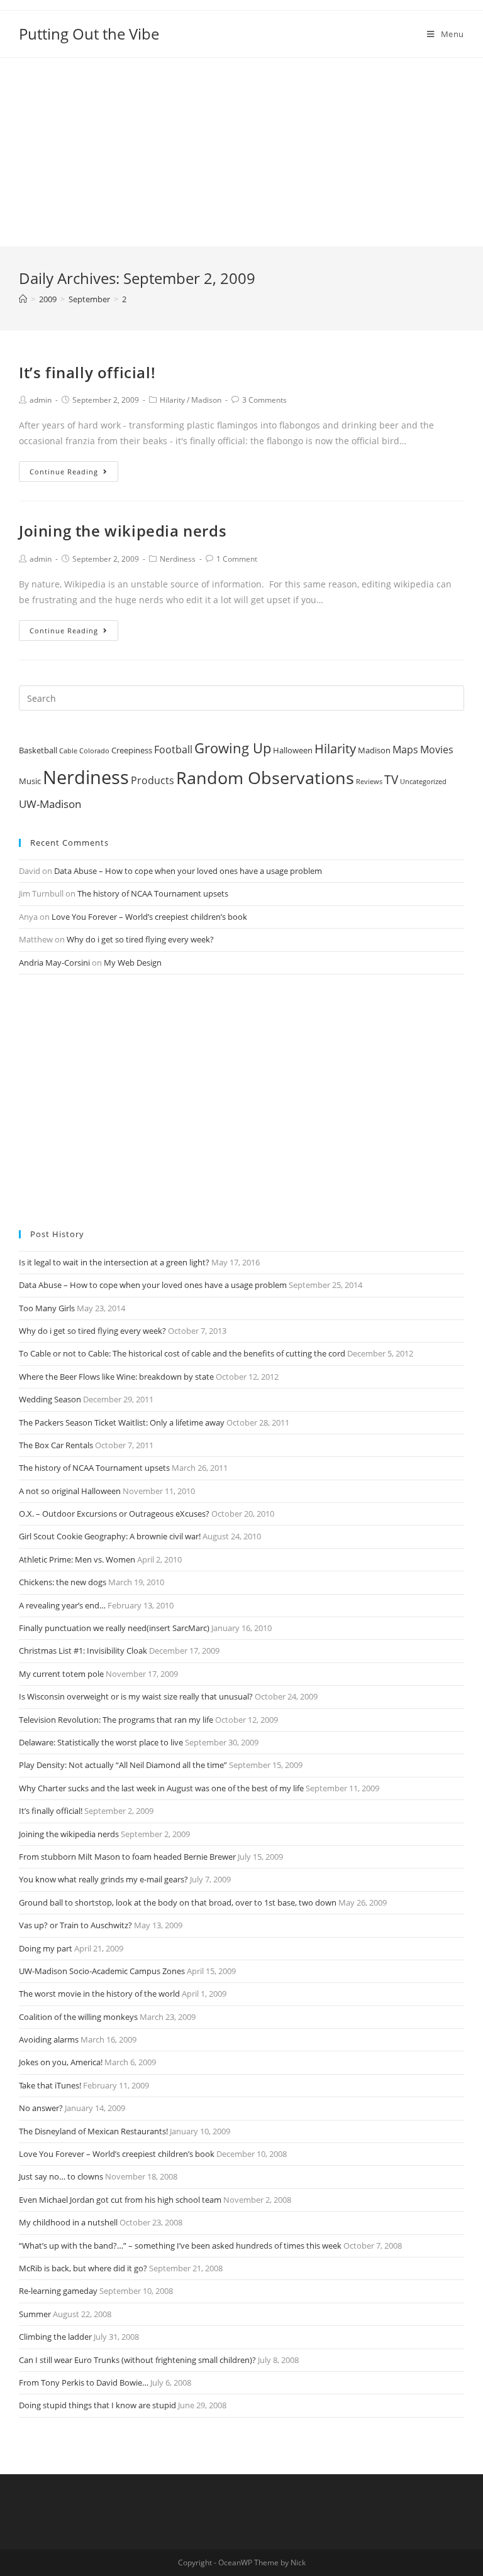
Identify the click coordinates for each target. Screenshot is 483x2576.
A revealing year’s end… (62, 1605)
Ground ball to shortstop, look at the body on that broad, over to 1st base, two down (178, 1902)
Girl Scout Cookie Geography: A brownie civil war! (110, 1536)
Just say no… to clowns (61, 2176)
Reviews (369, 782)
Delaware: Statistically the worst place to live (101, 1742)
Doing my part (46, 1948)
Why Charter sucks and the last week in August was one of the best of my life (161, 1788)
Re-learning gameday (58, 2291)
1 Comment (237, 559)
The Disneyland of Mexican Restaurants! (93, 2131)
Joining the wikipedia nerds (123, 531)
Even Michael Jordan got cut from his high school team (120, 2200)
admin (41, 400)
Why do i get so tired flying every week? (140, 939)
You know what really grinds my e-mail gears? (103, 1879)
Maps (405, 750)
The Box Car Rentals (56, 1445)
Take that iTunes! (50, 2085)
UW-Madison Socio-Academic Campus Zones (102, 1971)
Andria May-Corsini (54, 963)
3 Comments (264, 400)
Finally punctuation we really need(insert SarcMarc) (114, 1628)
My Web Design (133, 963)
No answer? (41, 2108)
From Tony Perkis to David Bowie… (84, 2382)
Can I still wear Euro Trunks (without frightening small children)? (137, 2360)
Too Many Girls (47, 1308)
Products (153, 780)
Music (30, 781)
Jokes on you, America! (61, 2062)
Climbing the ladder (55, 2337)
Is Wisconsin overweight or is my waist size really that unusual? (136, 1696)
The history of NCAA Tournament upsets (153, 893)
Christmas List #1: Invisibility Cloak (83, 1651)
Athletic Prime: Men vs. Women (77, 1559)
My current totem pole (61, 1674)
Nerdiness (178, 559)
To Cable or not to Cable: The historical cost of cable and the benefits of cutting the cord (182, 1353)
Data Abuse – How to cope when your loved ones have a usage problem (188, 871)
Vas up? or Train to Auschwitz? (75, 1925)
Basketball (38, 750)
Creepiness (132, 750)
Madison (206, 400)
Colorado (94, 751)
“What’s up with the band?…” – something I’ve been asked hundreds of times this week (180, 2246)
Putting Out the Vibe (89, 34)
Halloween (293, 750)
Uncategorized (423, 782)
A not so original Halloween (70, 1491)
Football (173, 750)
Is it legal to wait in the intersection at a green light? (114, 1262)
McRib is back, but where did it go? (83, 2268)
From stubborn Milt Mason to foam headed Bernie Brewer (127, 1857)
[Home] (23, 299)
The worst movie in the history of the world (99, 1994)
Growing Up (233, 748)
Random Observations (265, 778)
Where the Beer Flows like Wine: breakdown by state (116, 1377)
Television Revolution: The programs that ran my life (116, 1720)
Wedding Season (50, 1399)
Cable (68, 751)
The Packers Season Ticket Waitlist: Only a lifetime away (122, 1422)
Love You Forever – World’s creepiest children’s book (149, 917)
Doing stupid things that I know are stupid (97, 2405)
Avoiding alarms (49, 2039)
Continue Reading (64, 472)
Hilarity (172, 400)
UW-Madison (50, 804)
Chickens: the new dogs (63, 1582)
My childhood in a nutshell (68, 2222)
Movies (437, 750)
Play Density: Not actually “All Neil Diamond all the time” (123, 1765)
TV (391, 780)
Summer (35, 2314)
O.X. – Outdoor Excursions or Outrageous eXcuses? (114, 1514)
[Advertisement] (241, 152)
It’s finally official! (87, 372)
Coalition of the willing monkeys (78, 2017)
